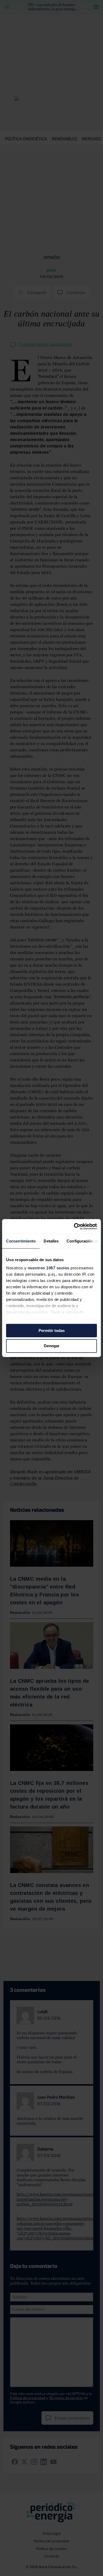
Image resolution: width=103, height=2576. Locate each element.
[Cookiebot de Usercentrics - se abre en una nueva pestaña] (74, 1226)
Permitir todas (52, 1331)
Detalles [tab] (51, 1241)
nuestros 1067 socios (49, 1268)
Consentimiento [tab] (21, 1241)
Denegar (52, 1346)
